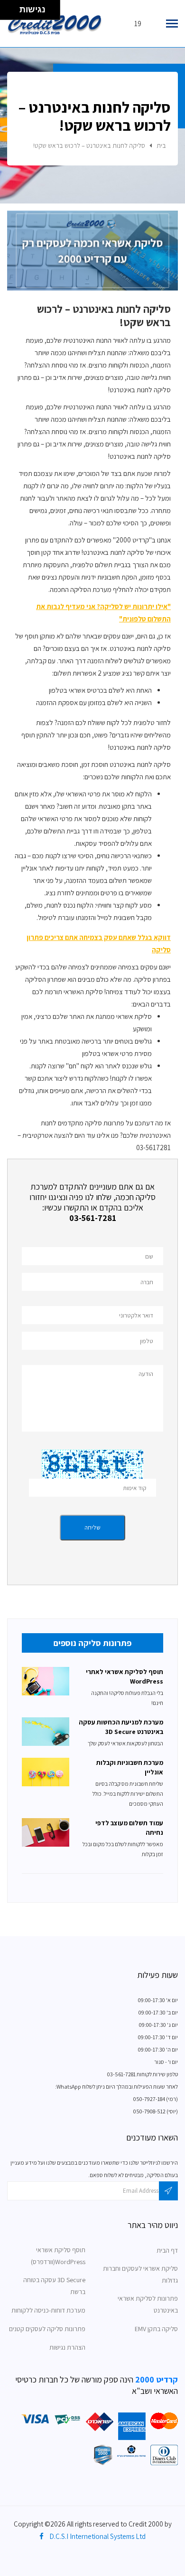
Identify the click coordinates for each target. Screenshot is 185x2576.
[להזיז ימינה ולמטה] (13, 13)
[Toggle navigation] (172, 24)
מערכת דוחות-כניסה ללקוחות (48, 2310)
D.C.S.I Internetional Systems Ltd (97, 2536)
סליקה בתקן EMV (156, 2329)
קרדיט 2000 (156, 2379)
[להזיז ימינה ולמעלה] (13, 7)
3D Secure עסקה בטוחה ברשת (54, 2286)
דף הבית (167, 2250)
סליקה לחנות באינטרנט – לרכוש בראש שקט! (89, 145)
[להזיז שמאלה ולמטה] (7, 13)
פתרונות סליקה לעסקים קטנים (47, 2329)
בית (161, 145)
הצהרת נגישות (67, 2347)
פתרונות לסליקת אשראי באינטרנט (148, 2304)
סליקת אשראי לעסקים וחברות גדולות (140, 2274)
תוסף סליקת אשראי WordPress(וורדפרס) (58, 2256)
